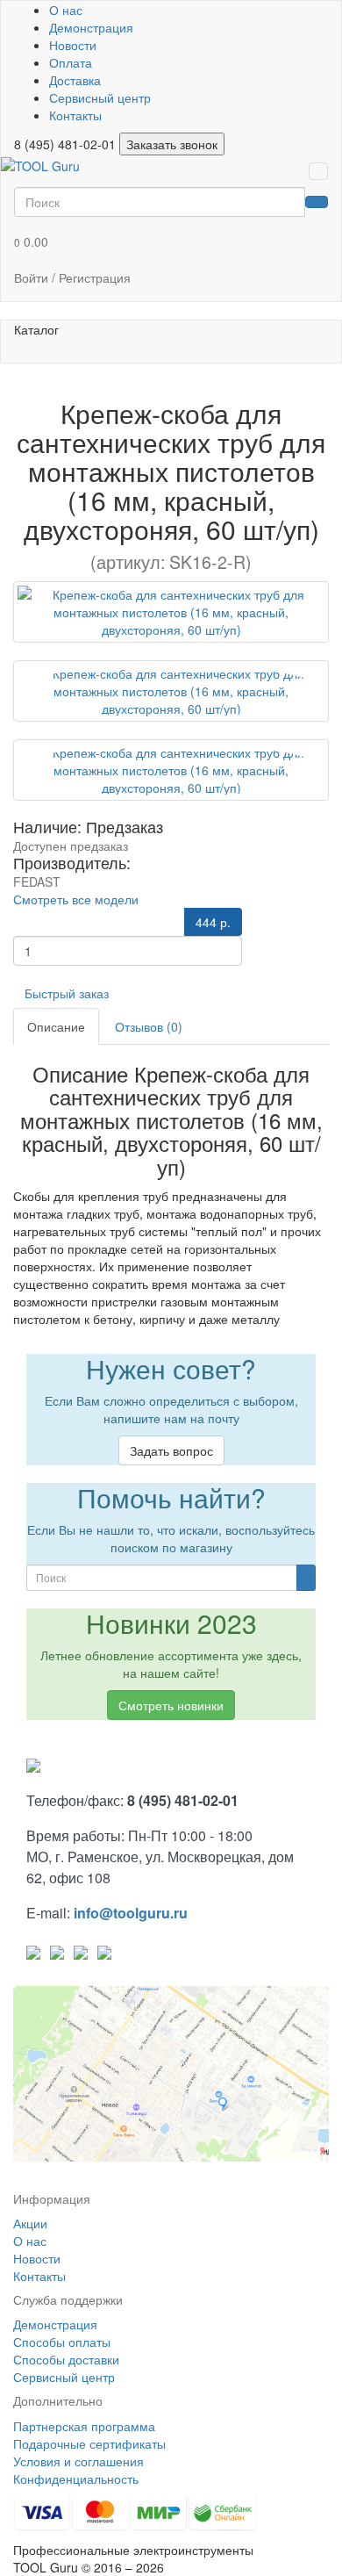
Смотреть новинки (171, 1705)
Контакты (75, 115)
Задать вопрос (171, 1450)
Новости (73, 45)
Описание (56, 1026)
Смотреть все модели (76, 899)
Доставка (75, 80)
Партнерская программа (84, 2426)
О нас (66, 10)
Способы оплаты (62, 2342)
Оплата (71, 62)
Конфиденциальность (76, 2479)
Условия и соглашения (78, 2461)
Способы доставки (66, 2359)
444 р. (213, 922)
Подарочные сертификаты (89, 2443)
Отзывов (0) (149, 1026)
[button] (171, 242)
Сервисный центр (100, 97)
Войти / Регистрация (72, 277)
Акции (30, 2223)
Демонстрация (91, 27)
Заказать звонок (172, 144)
